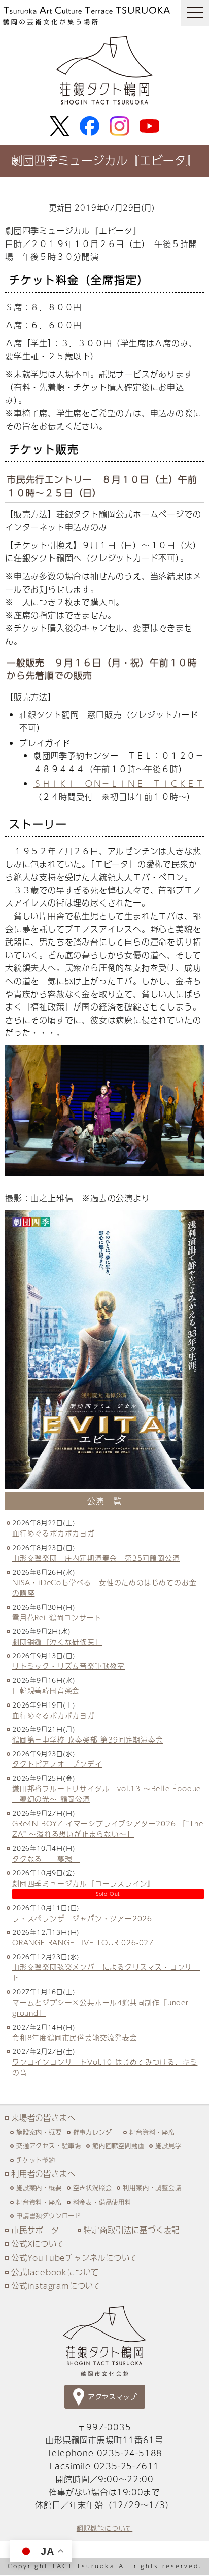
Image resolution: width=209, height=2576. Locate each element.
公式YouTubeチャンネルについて (74, 2258)
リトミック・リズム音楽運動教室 (68, 1666)
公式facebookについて (55, 2272)
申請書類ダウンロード (49, 2216)
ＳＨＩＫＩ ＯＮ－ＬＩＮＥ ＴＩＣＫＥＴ (119, 784)
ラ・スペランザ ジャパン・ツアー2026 (82, 1918)
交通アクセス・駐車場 (49, 2146)
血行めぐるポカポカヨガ (54, 1533)
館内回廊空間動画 (118, 2146)
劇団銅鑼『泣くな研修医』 (57, 1642)
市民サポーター (39, 2230)
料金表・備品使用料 (102, 2202)
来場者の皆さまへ (43, 2118)
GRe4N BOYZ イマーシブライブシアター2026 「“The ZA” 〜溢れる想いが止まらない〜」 (108, 1829)
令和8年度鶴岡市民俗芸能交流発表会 (75, 2038)
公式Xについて (38, 2243)
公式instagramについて (56, 2286)
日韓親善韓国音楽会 (46, 1691)
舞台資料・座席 (152, 2132)
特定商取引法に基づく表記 (132, 2230)
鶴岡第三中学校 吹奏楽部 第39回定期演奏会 (88, 1740)
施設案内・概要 (39, 2132)
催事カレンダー (96, 2132)
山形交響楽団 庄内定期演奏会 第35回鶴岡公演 (96, 1558)
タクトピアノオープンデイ (57, 1764)
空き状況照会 (93, 2188)
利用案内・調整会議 (152, 2188)
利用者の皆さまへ (43, 2173)
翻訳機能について (104, 2528)
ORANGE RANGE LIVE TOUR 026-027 (83, 1943)
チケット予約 (36, 2160)
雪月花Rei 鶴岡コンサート (57, 1617)
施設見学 (168, 2146)
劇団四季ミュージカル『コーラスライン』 (83, 1883)
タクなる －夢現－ (46, 1859)
